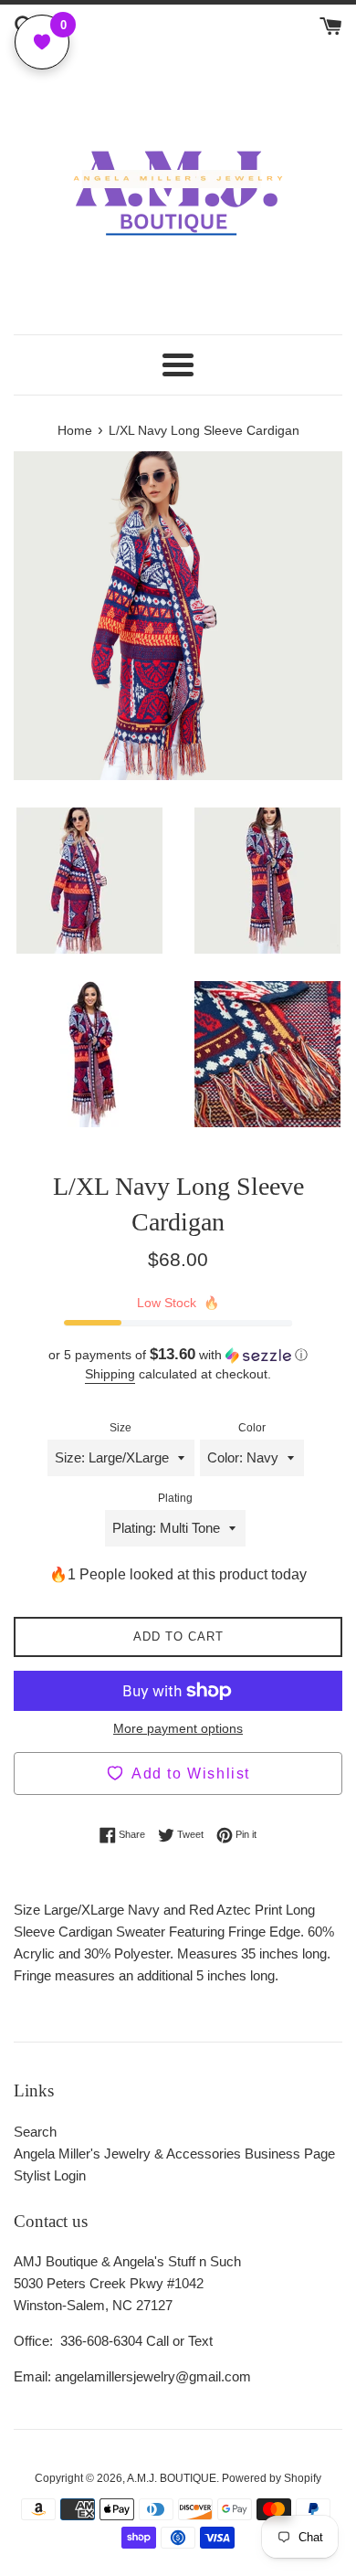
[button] (178, 1355)
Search (35, 2132)
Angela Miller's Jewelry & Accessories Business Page (174, 2154)
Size (120, 1428)
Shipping (110, 1374)
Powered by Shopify (272, 2478)
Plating (175, 1498)
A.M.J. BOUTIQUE (172, 2478)
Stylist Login (50, 2175)
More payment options (178, 1728)
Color (252, 1428)
